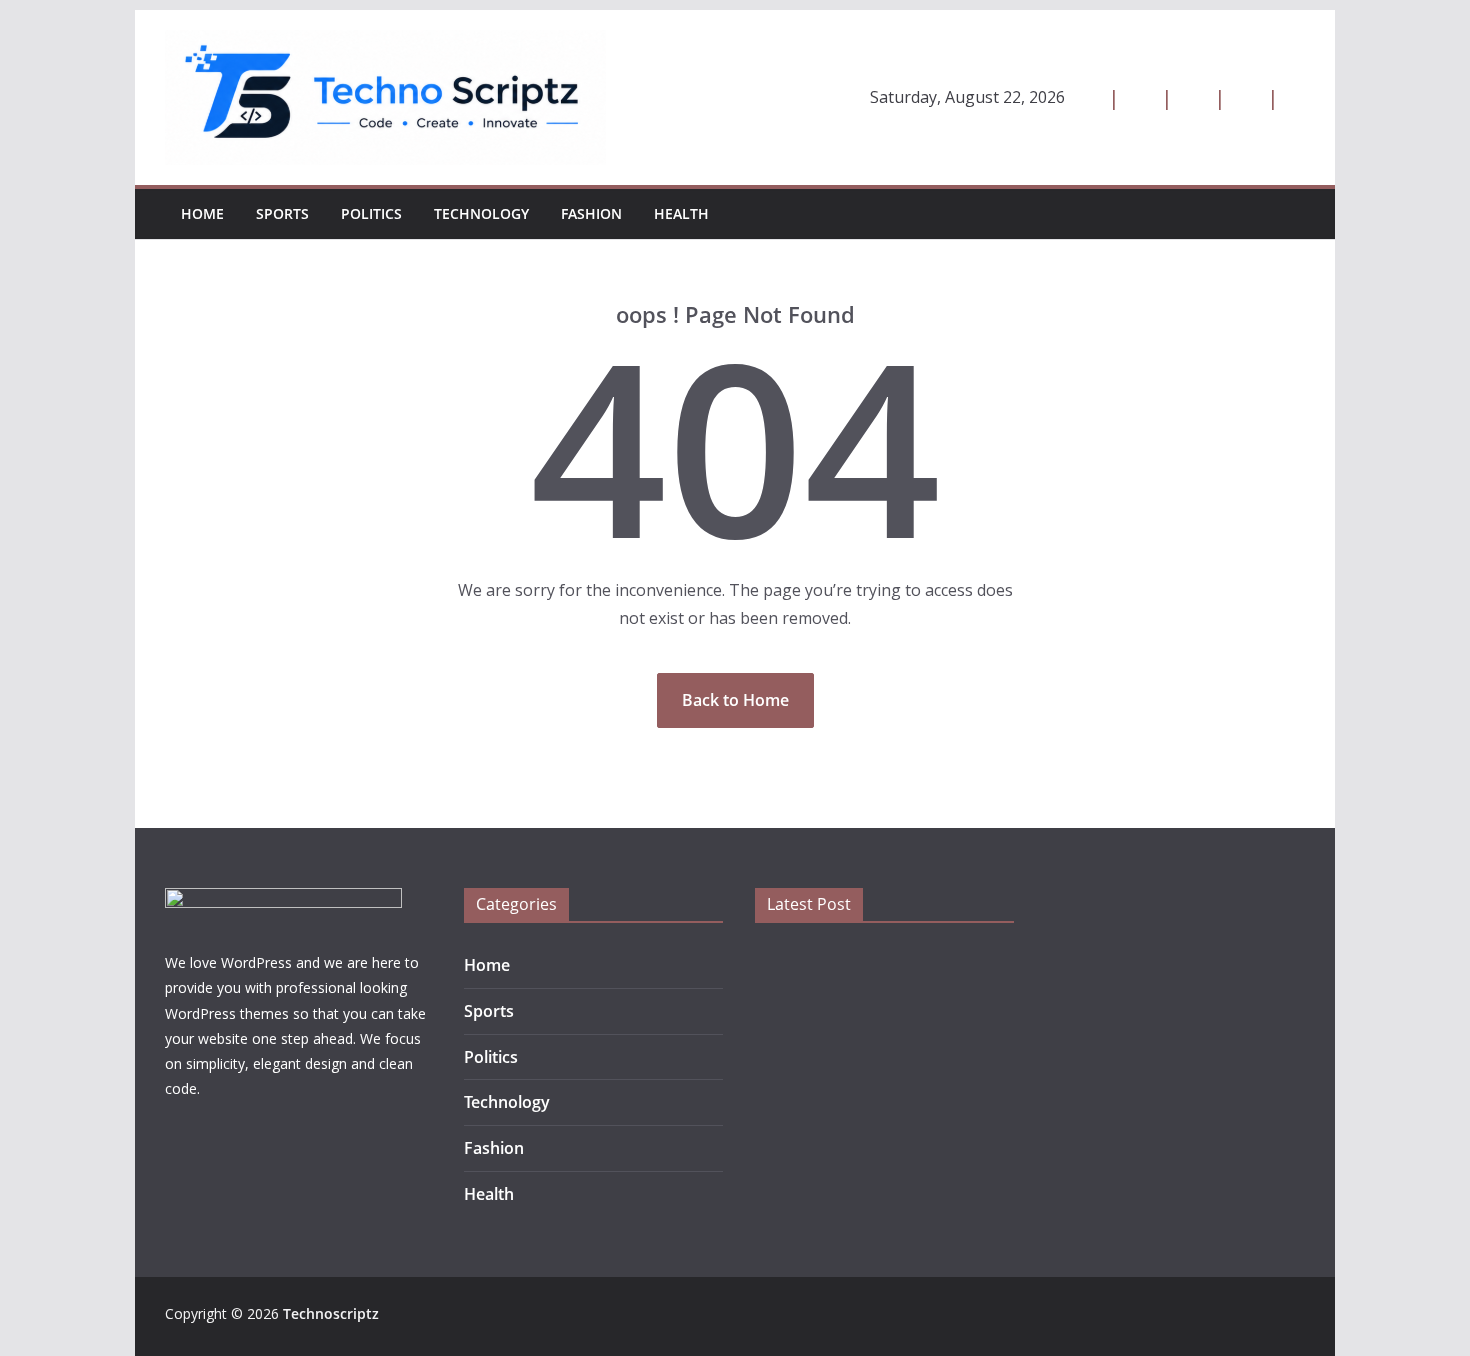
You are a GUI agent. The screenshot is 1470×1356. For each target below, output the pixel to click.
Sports (282, 213)
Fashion (591, 213)
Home (202, 213)
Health (681, 213)
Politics (371, 213)
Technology (481, 213)
